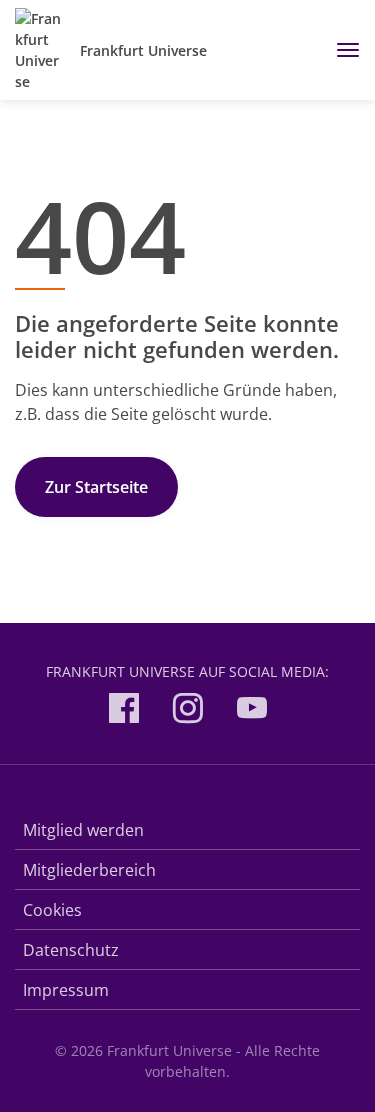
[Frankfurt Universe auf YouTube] (252, 711)
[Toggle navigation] (340, 50)
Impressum (66, 990)
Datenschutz (71, 950)
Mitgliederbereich (89, 870)
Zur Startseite (96, 487)
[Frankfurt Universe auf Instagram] (188, 711)
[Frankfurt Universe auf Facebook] (124, 711)
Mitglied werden (83, 830)
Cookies (52, 910)
